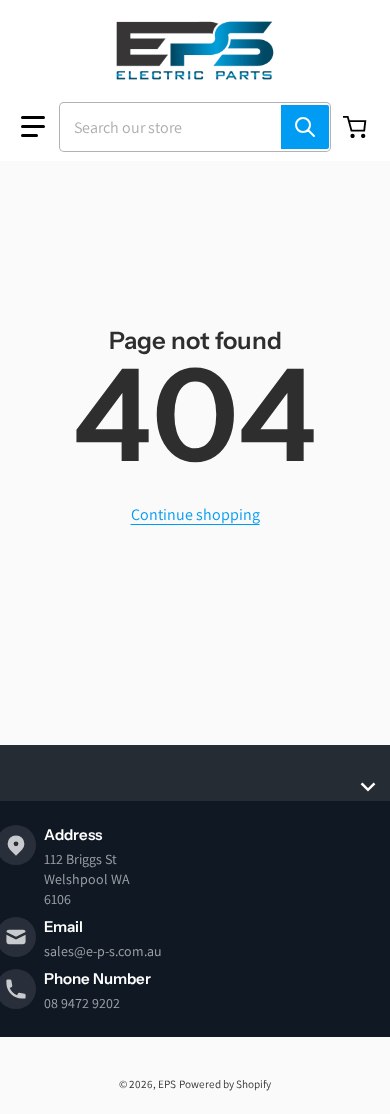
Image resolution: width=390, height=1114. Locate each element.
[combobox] (195, 127)
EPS (167, 1084)
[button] (33, 127)
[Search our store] (305, 127)
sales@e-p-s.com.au (103, 951)
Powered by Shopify (225, 1084)
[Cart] (357, 127)
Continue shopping (195, 514)
